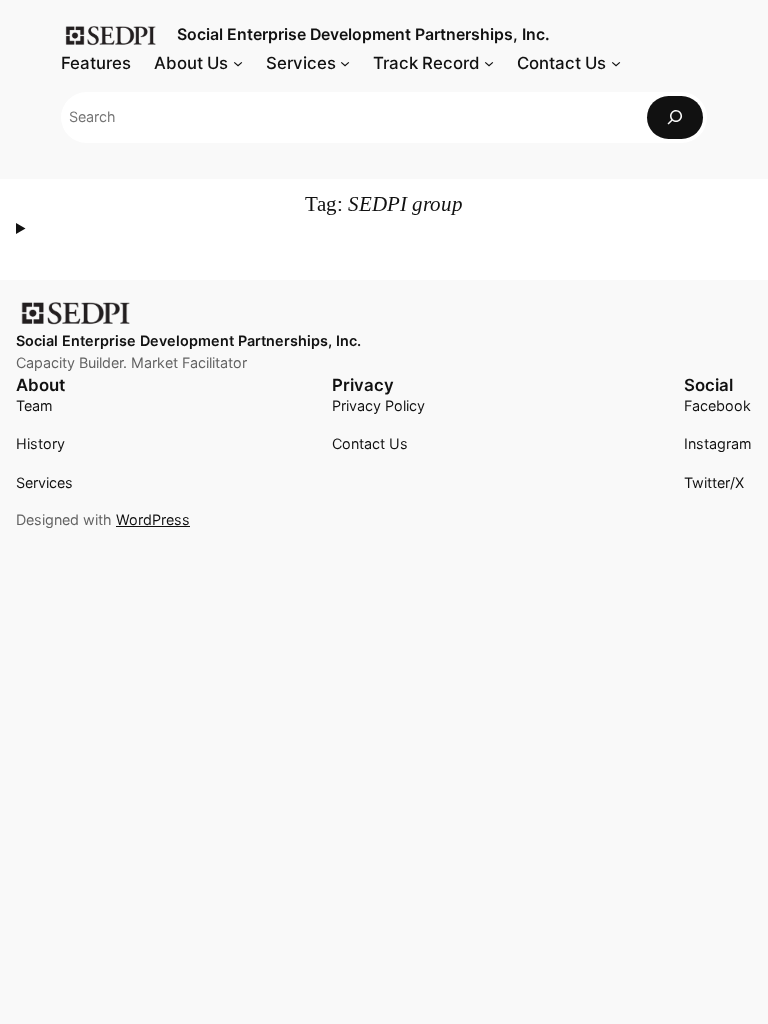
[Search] (675, 117)
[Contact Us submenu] (616, 63)
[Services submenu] (345, 63)
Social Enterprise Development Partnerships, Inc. (363, 34)
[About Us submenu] (238, 63)
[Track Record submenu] (489, 63)
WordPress (153, 519)
